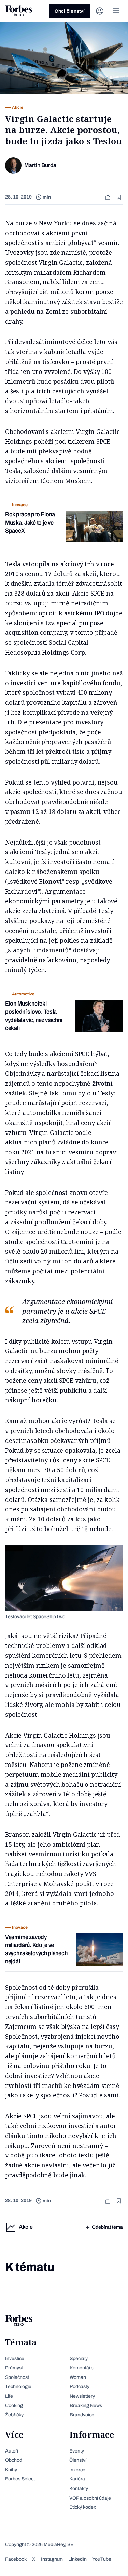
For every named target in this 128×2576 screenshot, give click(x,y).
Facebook (16, 2559)
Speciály (79, 2359)
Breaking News (86, 2406)
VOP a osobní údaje (90, 2498)
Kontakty (79, 2489)
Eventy (77, 2451)
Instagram (52, 2559)
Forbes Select (20, 2479)
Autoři (12, 2451)
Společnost (17, 2377)
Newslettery (82, 2396)
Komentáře (82, 2368)
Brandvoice (82, 2415)
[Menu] (116, 11)
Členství (78, 2460)
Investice (15, 2359)
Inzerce (77, 2470)
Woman (78, 2377)
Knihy (11, 2470)
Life (9, 2396)
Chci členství (70, 11)
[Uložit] (119, 197)
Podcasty (80, 2387)
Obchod (14, 2460)
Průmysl (14, 2368)
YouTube (102, 2559)
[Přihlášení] (100, 11)
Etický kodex (83, 2507)
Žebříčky (14, 2415)
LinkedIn (77, 2559)
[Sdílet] (109, 197)
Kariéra (77, 2479)
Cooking (14, 2406)
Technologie (18, 2387)
